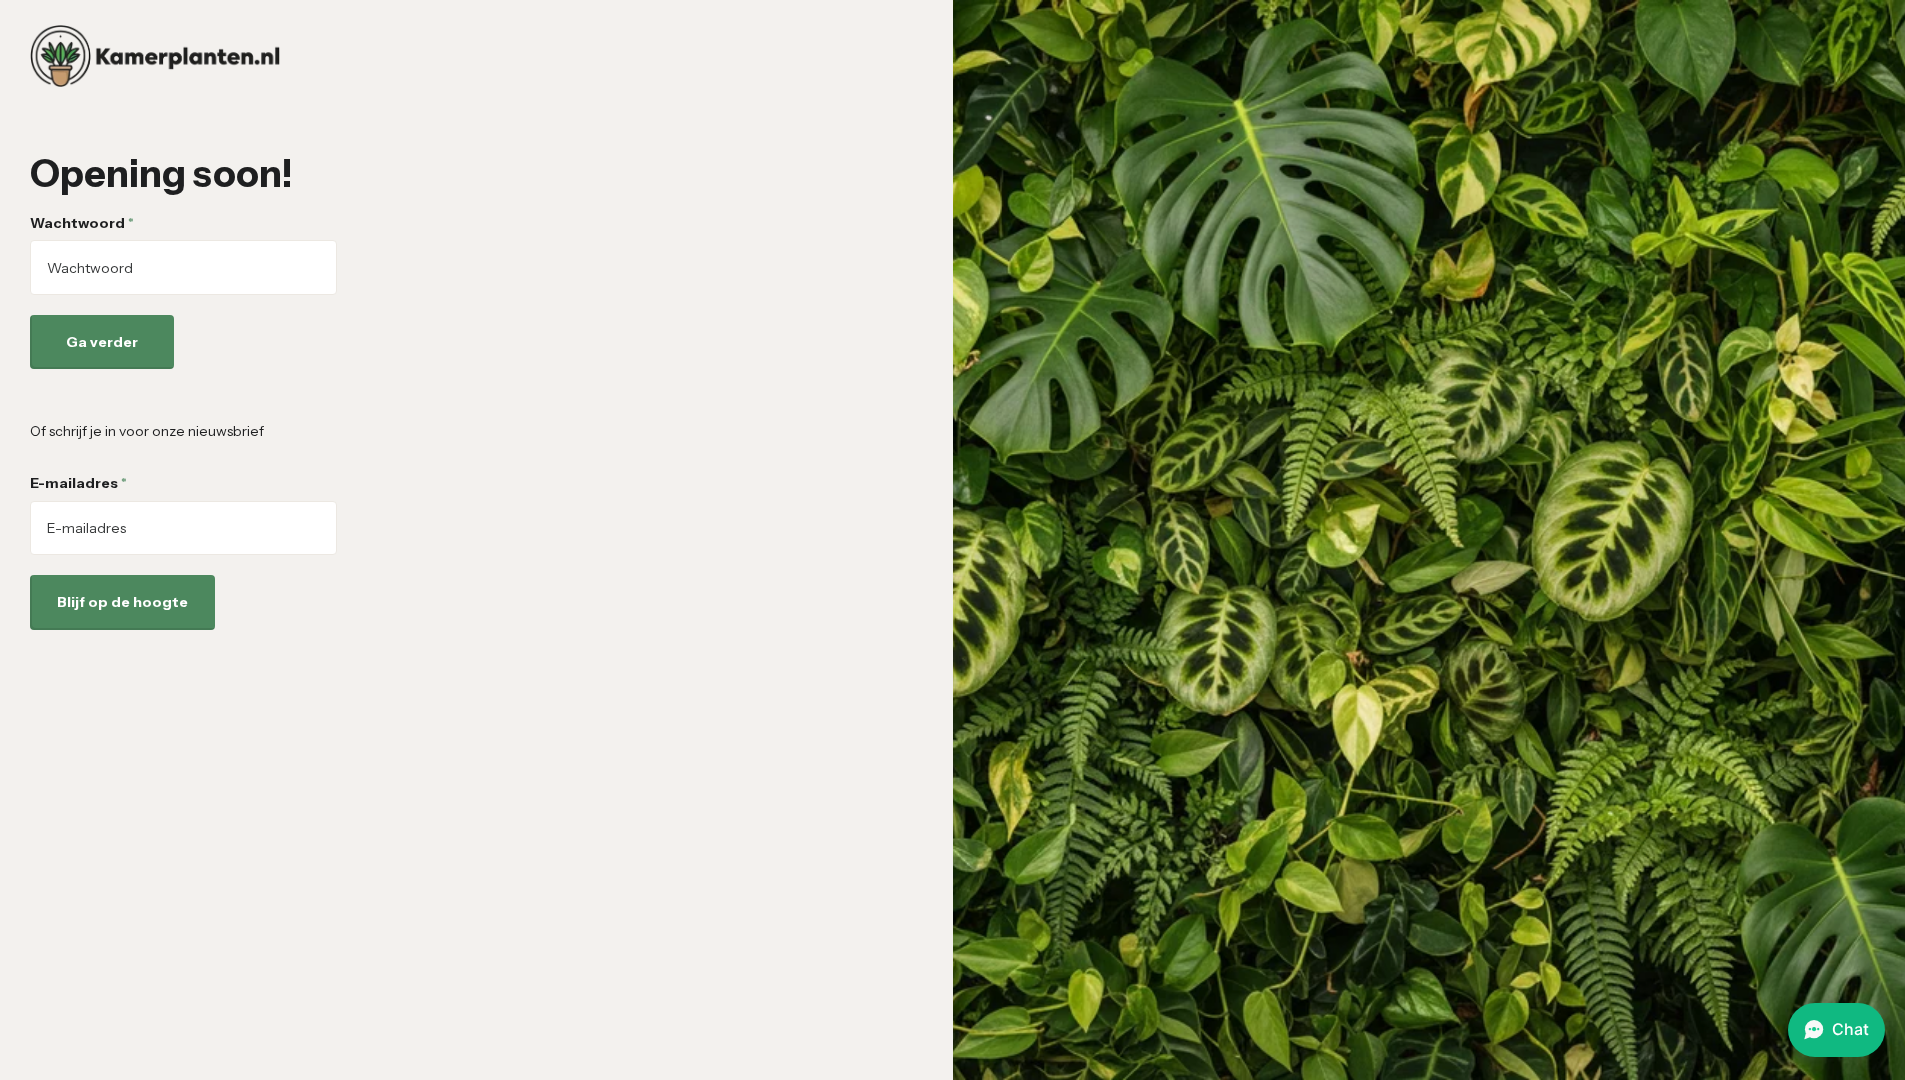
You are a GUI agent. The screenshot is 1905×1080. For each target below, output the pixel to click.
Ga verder (102, 342)
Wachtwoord (82, 223)
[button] (1836, 1030)
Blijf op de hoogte (122, 602)
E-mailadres (78, 483)
